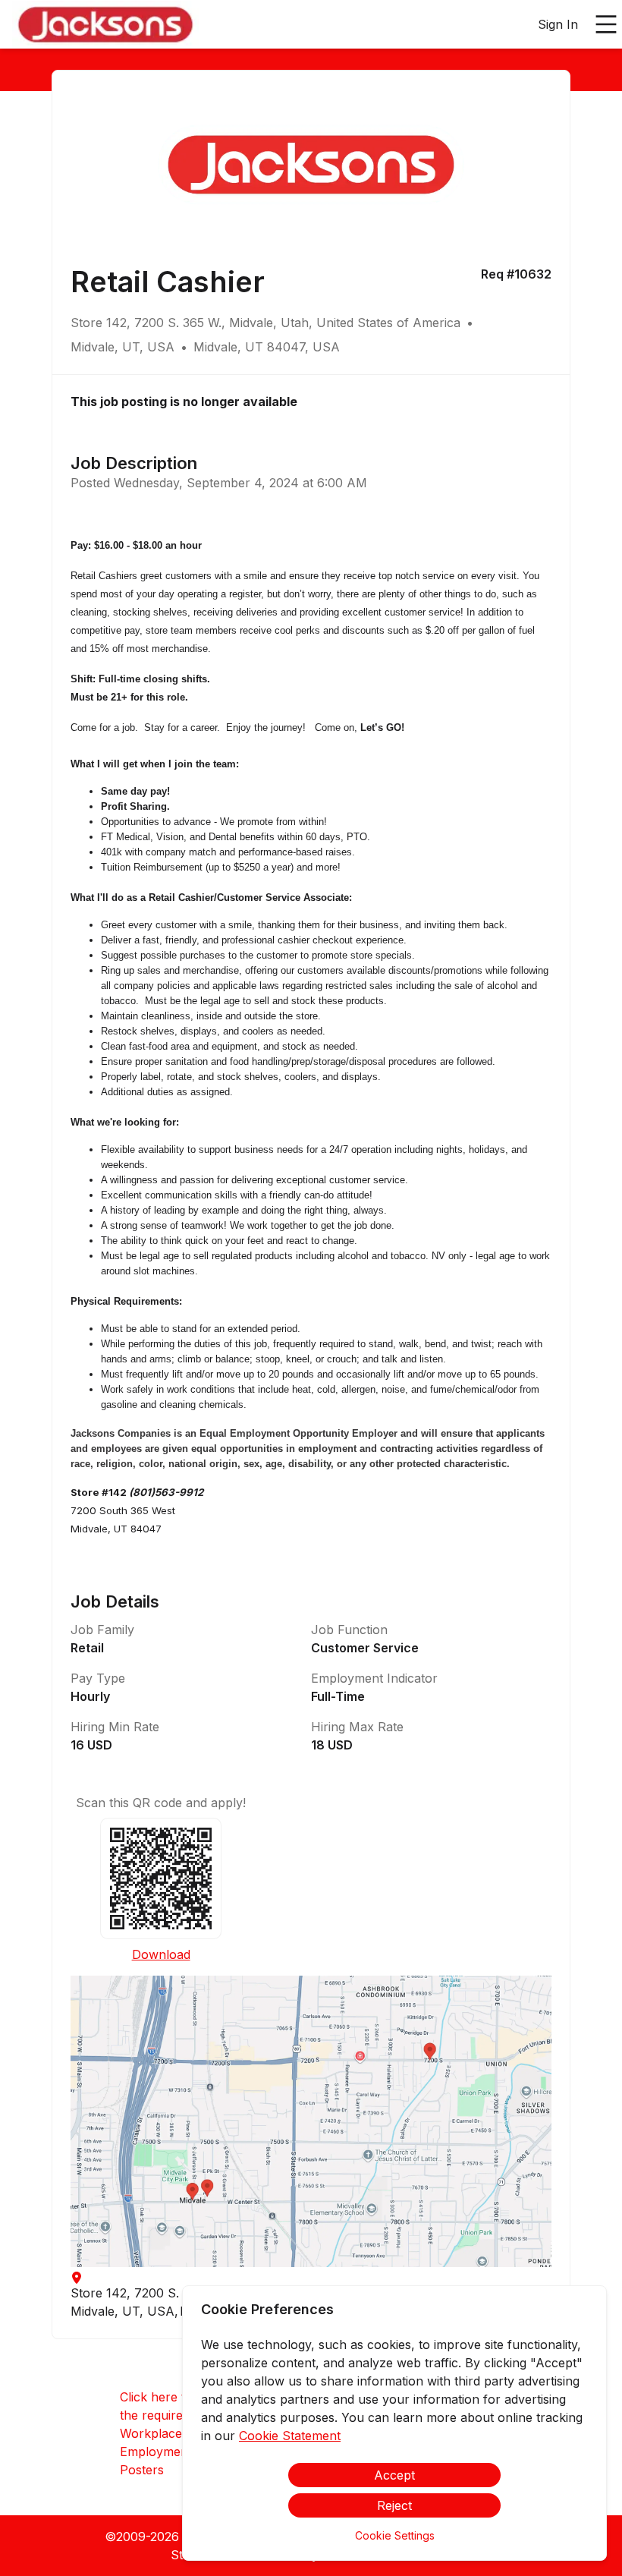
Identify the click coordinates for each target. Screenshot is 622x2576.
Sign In (558, 24)
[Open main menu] (606, 24)
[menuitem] (105, 25)
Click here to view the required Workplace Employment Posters (171, 2433)
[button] (311, 2121)
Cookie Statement (290, 2436)
